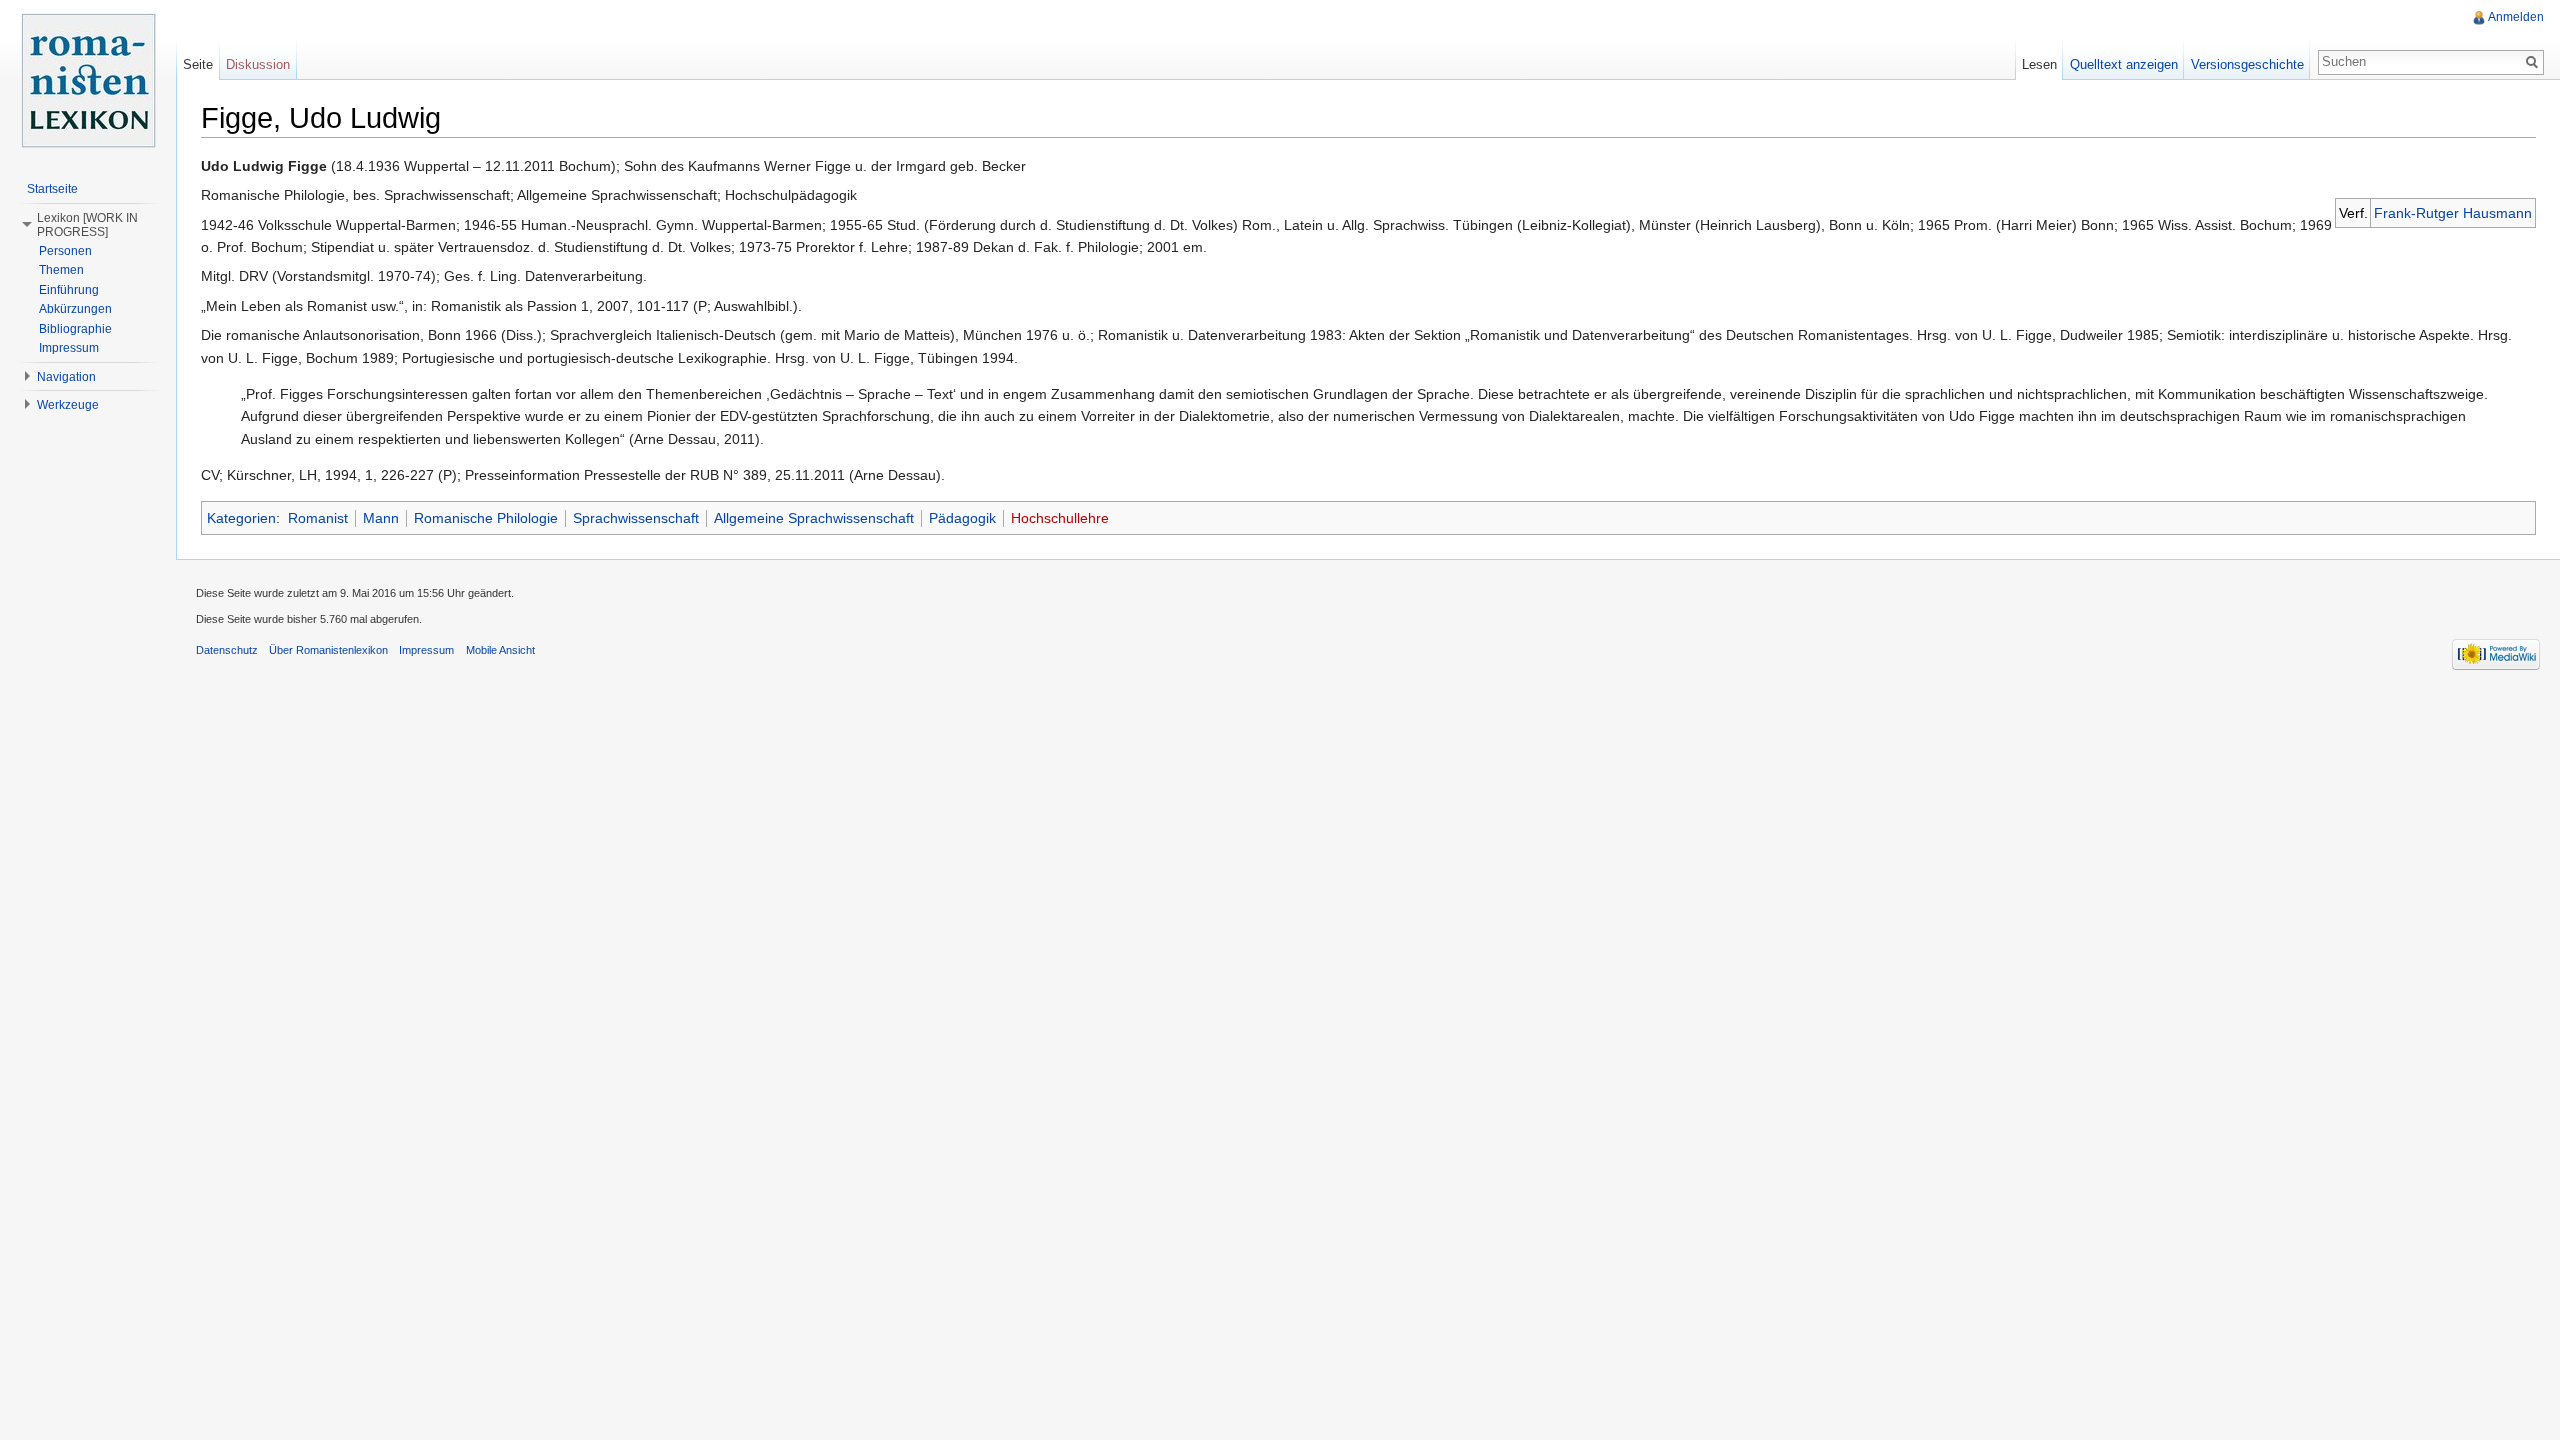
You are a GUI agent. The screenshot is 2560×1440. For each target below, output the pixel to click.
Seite (198, 64)
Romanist (318, 518)
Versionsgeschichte (2247, 64)
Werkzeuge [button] (68, 405)
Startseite (52, 189)
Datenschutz (227, 650)
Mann (381, 518)
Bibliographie (75, 329)
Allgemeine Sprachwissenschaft (814, 518)
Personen (65, 251)
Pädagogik (962, 518)
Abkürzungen (75, 309)
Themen (61, 270)
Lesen (2039, 64)
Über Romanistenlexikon (328, 650)
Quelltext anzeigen (2124, 64)
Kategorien (241, 518)
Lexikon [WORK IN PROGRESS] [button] (87, 225)
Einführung (69, 290)
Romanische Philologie (486, 518)
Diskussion (258, 64)
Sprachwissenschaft (636, 518)
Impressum (69, 348)
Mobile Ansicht (500, 650)
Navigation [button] (66, 377)
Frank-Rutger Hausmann (2453, 213)
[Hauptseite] (88, 80)
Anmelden (2516, 17)
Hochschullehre (1060, 518)
